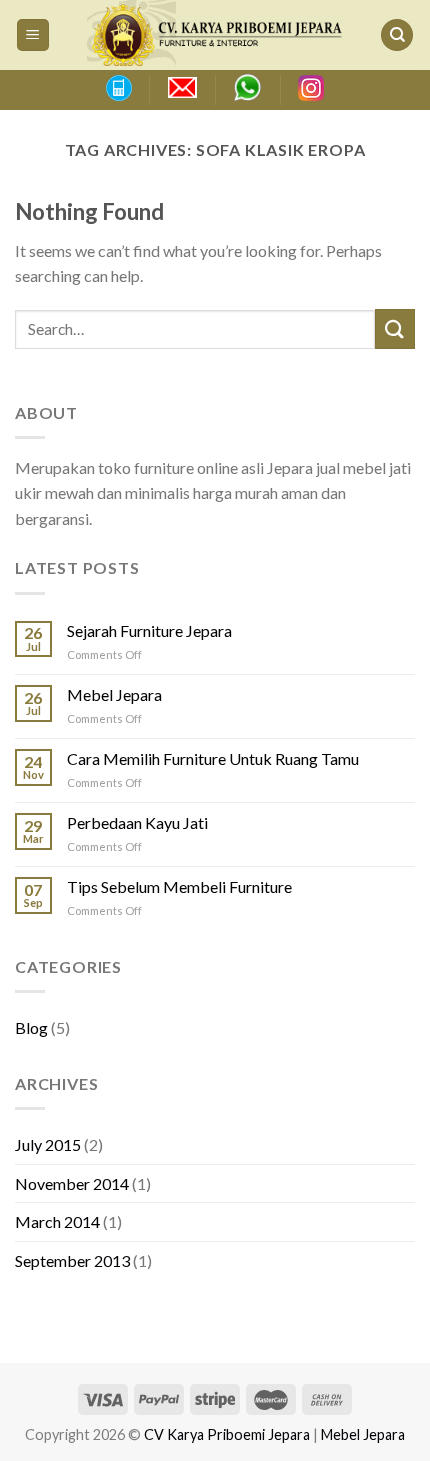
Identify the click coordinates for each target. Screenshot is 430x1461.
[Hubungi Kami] (118, 88)
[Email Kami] (182, 88)
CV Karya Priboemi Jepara (227, 1434)
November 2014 (72, 1183)
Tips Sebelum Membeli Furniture (179, 886)
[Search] (397, 35)
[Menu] (33, 35)
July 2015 (48, 1144)
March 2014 (57, 1221)
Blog (31, 1027)
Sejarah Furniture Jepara (149, 630)
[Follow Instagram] (311, 88)
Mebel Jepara (114, 694)
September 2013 (72, 1260)
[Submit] (395, 328)
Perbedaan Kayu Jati (137, 822)
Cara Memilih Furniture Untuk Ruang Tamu (213, 758)
